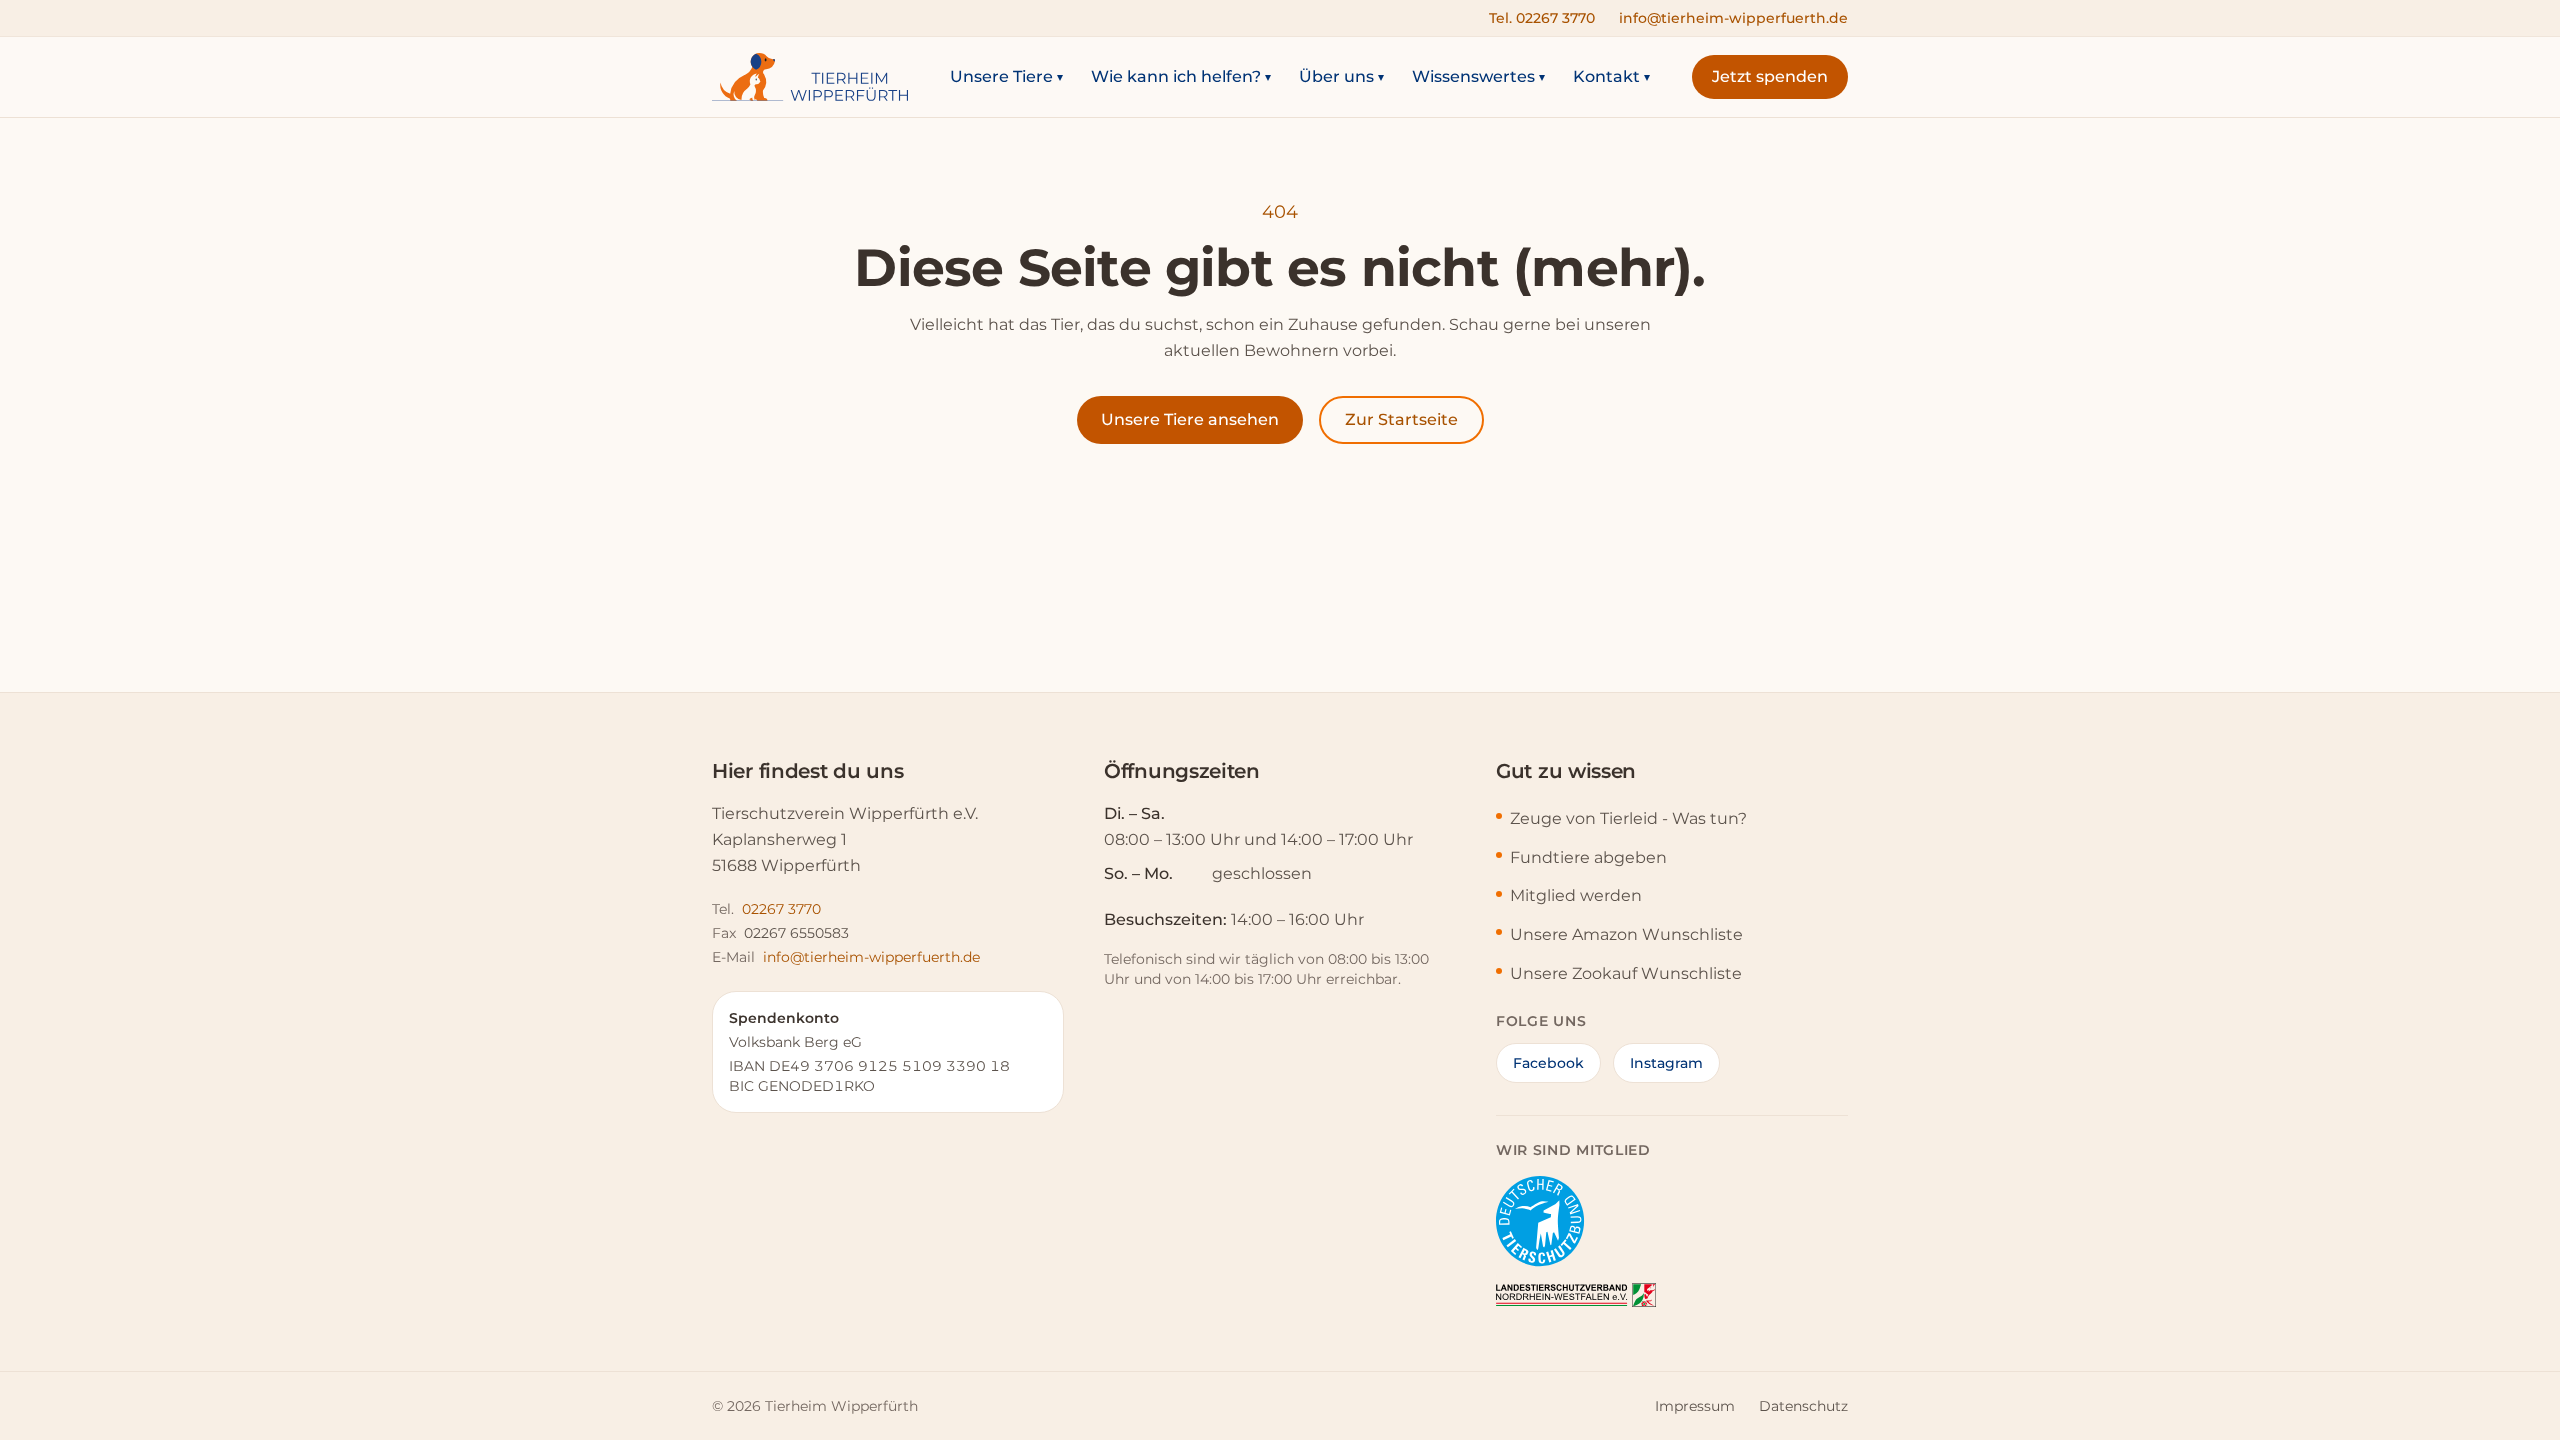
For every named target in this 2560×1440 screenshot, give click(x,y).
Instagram (1666, 1063)
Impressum (1695, 1406)
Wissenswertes (1478, 76)
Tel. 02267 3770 (1542, 18)
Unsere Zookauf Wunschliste (1626, 973)
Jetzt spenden (1770, 76)
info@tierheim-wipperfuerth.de (1733, 18)
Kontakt (1611, 76)
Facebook (1548, 1063)
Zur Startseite (1401, 419)
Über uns (1341, 76)
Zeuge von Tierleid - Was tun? (1628, 818)
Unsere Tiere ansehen (1190, 419)
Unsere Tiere (1006, 76)
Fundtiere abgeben (1588, 857)
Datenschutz (1803, 1406)
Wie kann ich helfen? (1181, 76)
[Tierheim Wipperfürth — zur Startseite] (810, 77)
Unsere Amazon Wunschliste (1626, 934)
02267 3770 (781, 909)
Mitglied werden (1576, 895)
